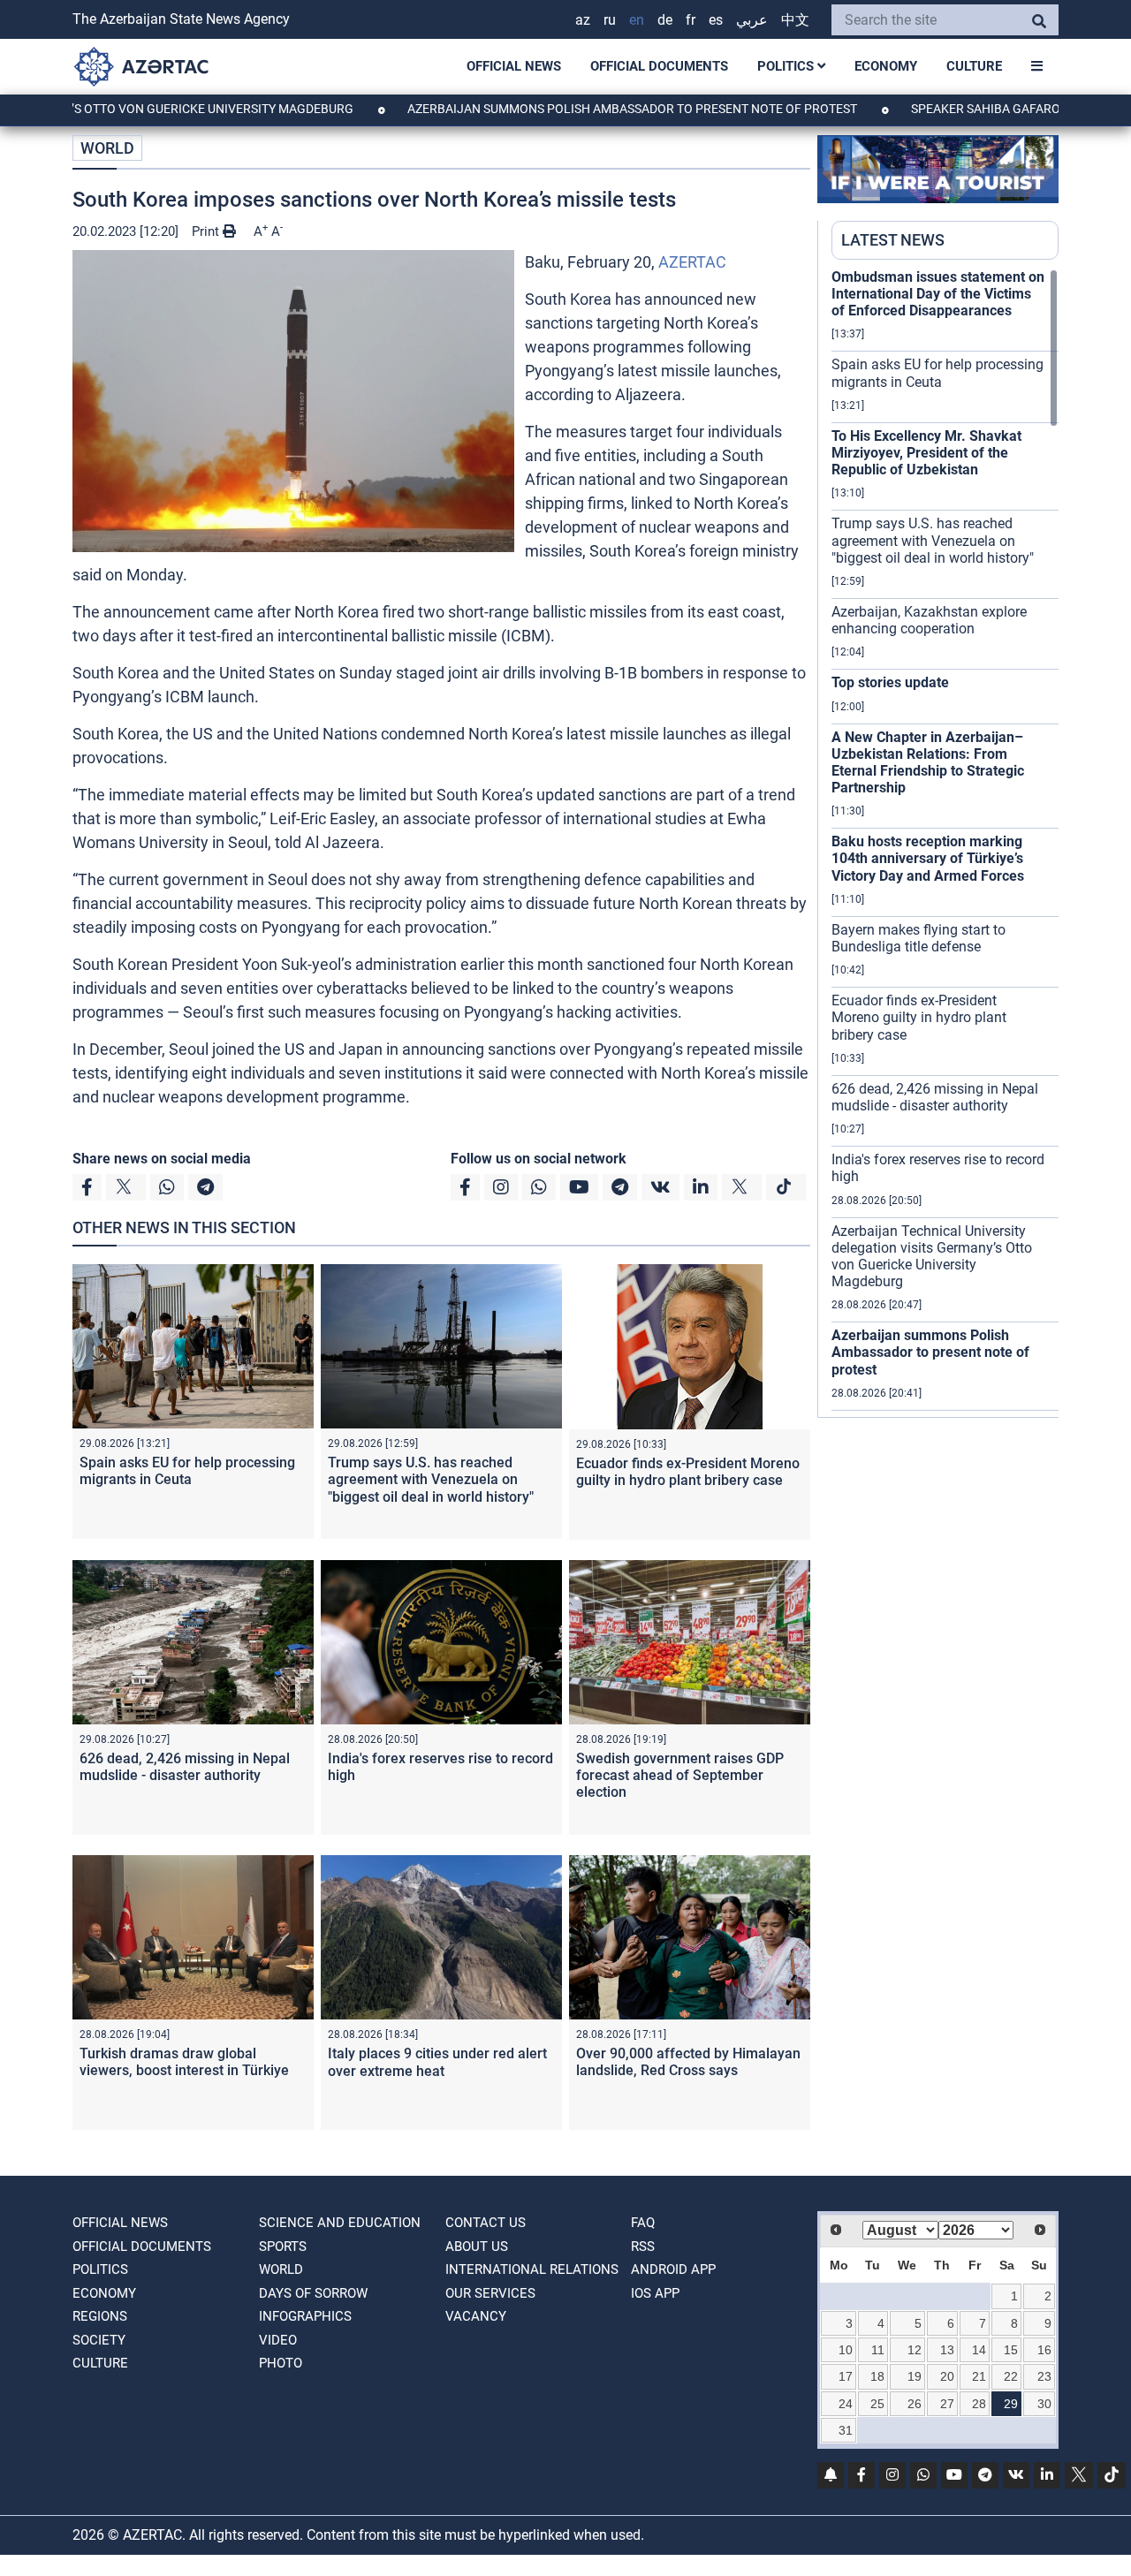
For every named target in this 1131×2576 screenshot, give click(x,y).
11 (878, 2350)
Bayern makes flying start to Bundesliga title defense (918, 938)
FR (691, 20)
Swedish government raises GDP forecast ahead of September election (680, 1775)
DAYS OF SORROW (313, 2293)
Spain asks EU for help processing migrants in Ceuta (187, 1471)
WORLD (107, 148)
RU (610, 20)
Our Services (490, 2293)
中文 (795, 20)
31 (846, 2430)
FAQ (643, 2223)
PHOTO (281, 2363)
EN (637, 20)
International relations (532, 2269)
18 (877, 2376)
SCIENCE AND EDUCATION (340, 2223)
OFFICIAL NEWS (514, 66)
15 (1011, 2350)
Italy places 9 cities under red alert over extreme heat (437, 2062)
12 (915, 2350)
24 (846, 2404)
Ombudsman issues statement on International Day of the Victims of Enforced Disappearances (938, 294)
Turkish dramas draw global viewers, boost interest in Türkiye (184, 2062)
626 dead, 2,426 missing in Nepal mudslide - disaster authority (185, 1767)
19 (915, 2376)
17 (846, 2376)
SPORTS (283, 2246)
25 (877, 2404)
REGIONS (100, 2316)
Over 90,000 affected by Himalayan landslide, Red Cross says (688, 2062)
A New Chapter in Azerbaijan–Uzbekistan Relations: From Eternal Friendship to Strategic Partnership (928, 763)
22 (1011, 2376)
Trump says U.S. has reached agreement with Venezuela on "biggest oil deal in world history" (431, 1479)
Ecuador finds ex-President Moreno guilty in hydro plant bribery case (688, 1472)
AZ (583, 20)
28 (979, 2404)
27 (947, 2404)
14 (979, 2350)
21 (979, 2376)
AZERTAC (692, 262)
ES (716, 20)
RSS (643, 2246)
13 (947, 2350)
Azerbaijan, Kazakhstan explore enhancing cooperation (929, 620)
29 (1011, 2404)
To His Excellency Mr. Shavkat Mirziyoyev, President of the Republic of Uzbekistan (926, 453)
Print (207, 231)
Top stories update (890, 682)
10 (846, 2350)
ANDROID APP (673, 2269)
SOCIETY (99, 2340)
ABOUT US (477, 2246)
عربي (752, 20)
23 (1044, 2376)
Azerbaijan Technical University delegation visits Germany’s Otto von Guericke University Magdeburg (932, 1257)
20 (947, 2376)
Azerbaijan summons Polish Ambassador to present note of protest (559, 109)
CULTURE (974, 66)
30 (1044, 2404)
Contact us (486, 2223)
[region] (945, 843)
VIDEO (278, 2340)
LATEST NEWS (893, 240)
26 (915, 2404)
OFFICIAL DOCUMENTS (659, 66)
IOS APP (655, 2293)
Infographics (305, 2316)
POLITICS (787, 66)
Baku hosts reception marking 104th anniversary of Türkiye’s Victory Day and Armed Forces (928, 858)
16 (1044, 2350)
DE (665, 20)
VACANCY (476, 2316)
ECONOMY (886, 66)
